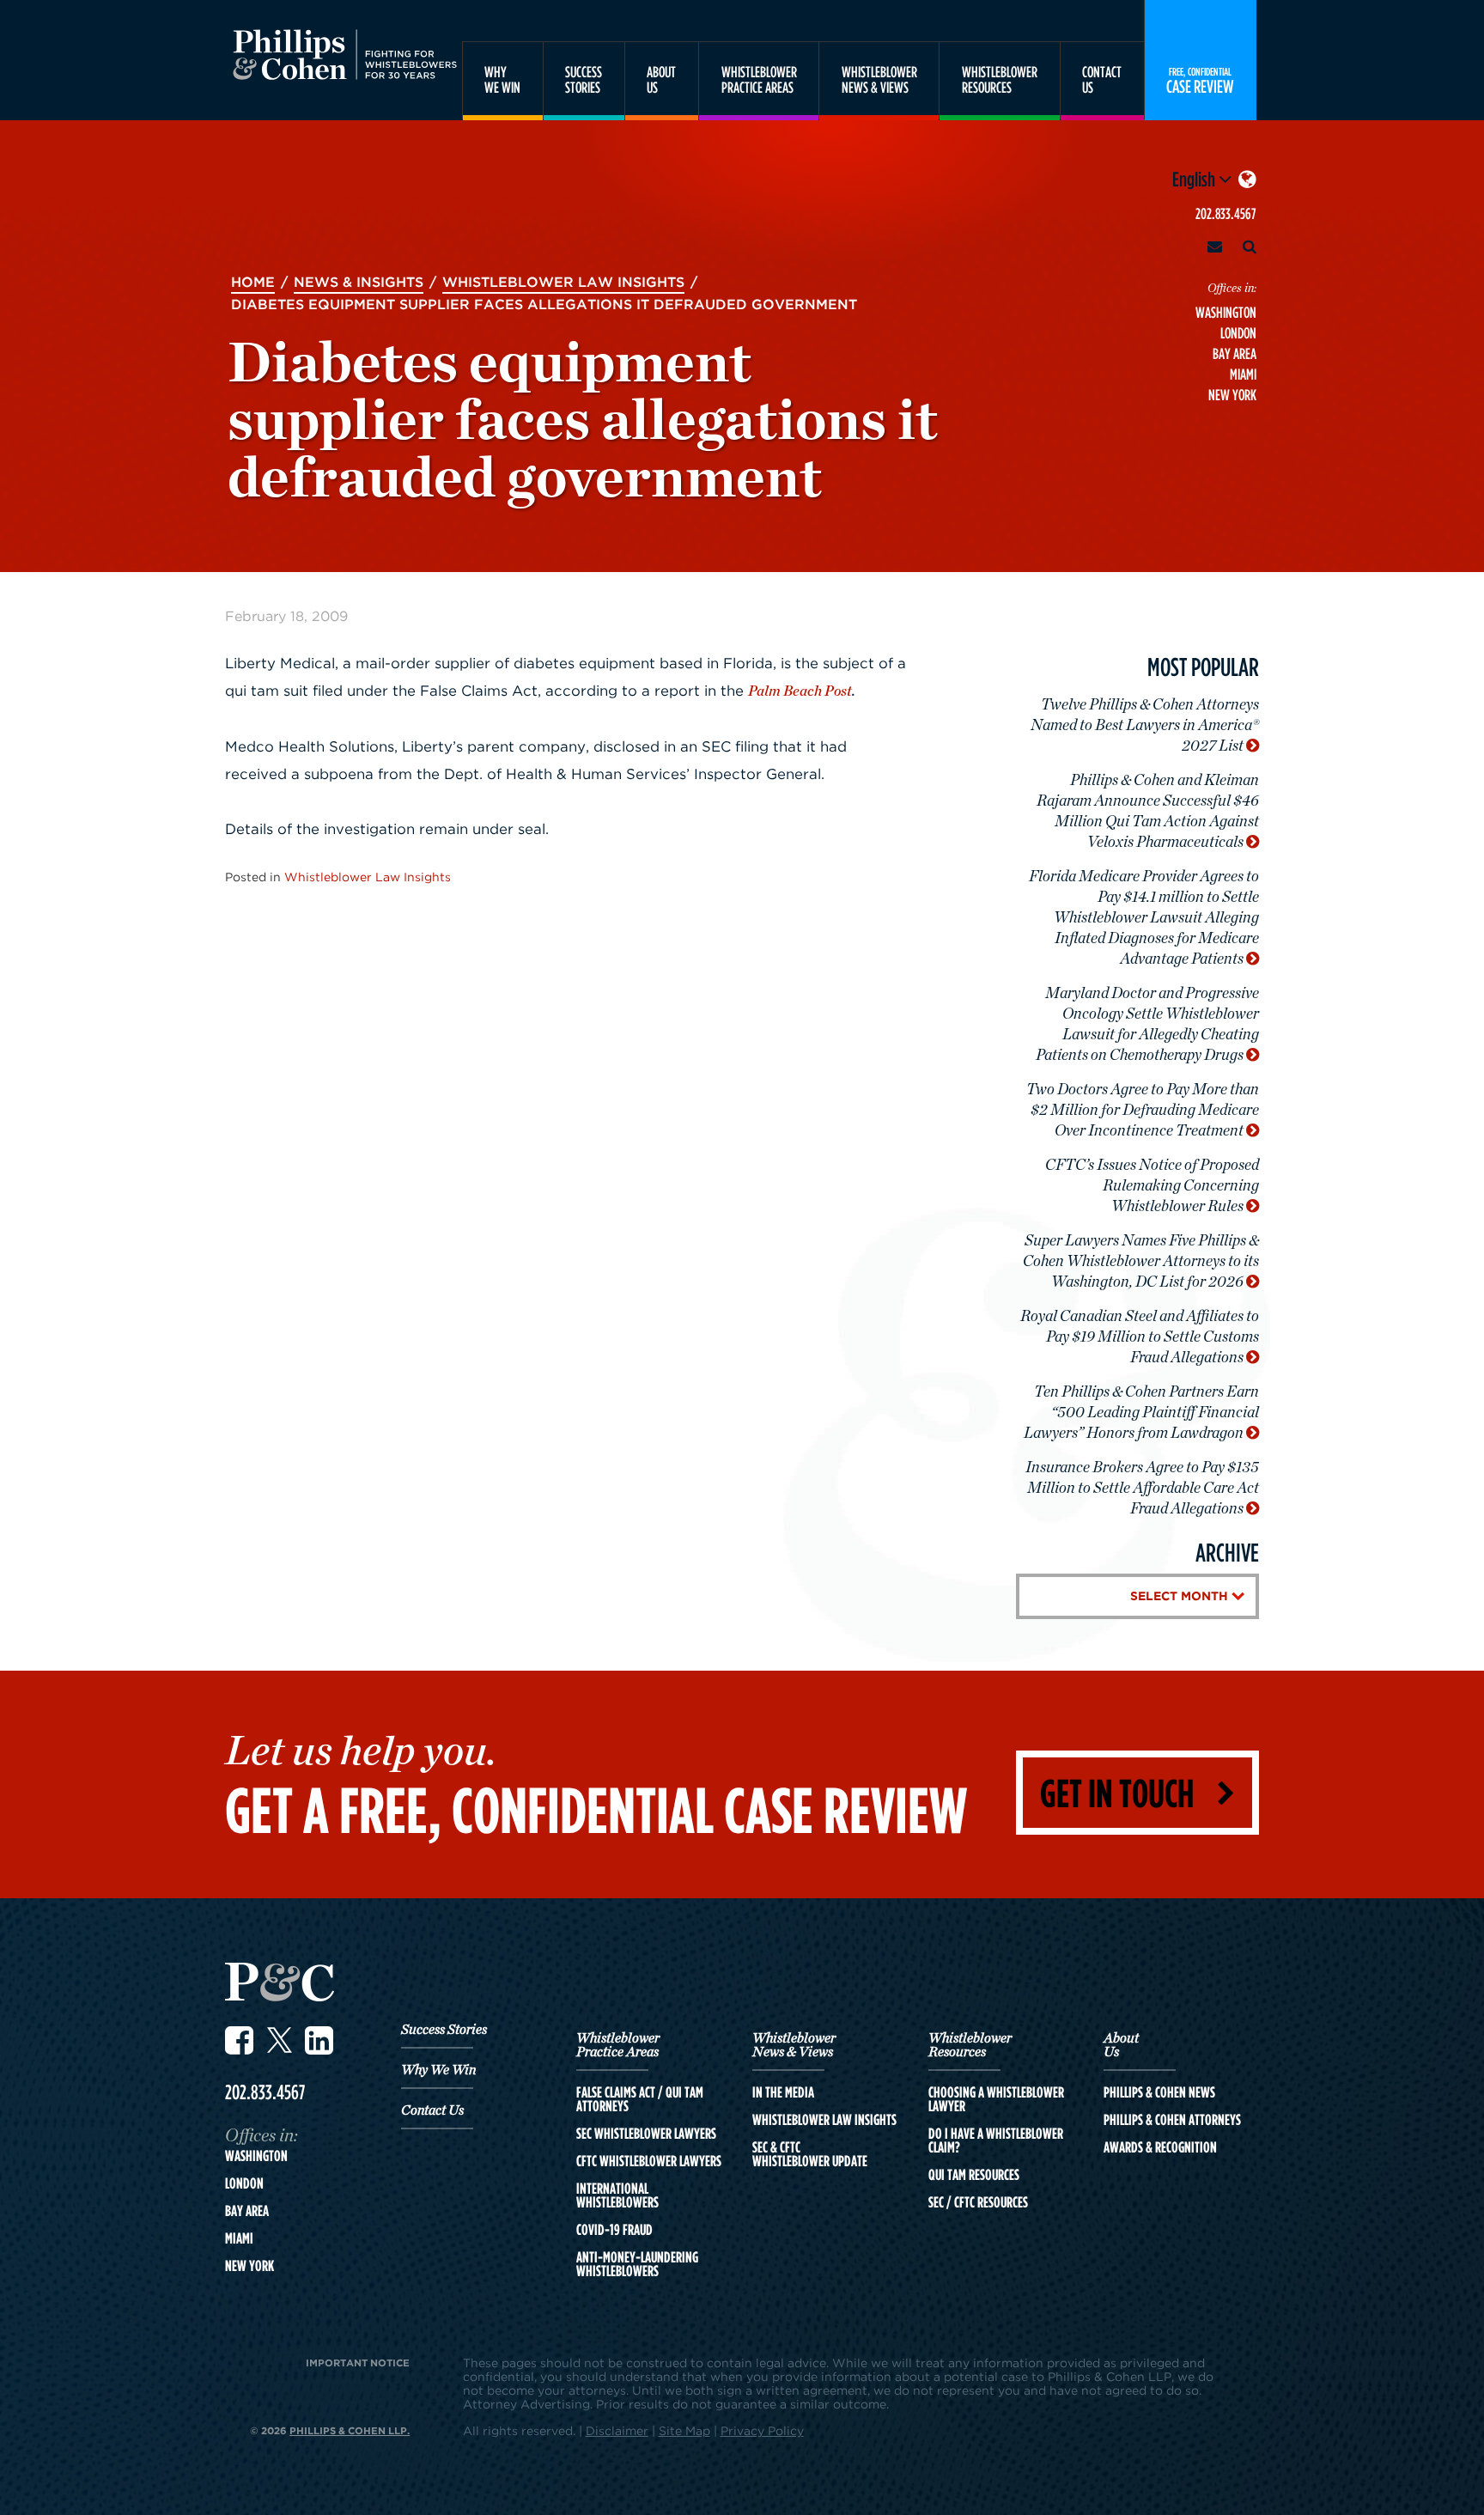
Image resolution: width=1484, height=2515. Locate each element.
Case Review (1200, 80)
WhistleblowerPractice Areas (759, 79)
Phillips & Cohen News (1159, 2092)
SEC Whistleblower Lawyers (646, 2134)
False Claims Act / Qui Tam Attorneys (640, 2099)
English (1195, 179)
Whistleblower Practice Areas (618, 2045)
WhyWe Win (502, 79)
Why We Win (438, 2070)
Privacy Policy (762, 2430)
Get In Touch (1117, 1792)
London (1238, 333)
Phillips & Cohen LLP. (350, 2430)
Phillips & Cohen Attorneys (1172, 2120)
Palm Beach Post (800, 691)
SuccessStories (584, 79)
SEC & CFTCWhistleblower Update (810, 2154)
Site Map (684, 2430)
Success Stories (444, 2030)
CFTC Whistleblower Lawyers (649, 2161)
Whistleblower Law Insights (368, 877)
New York (1232, 395)
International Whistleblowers (617, 2195)
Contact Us (432, 2110)
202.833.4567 (1226, 213)
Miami (1243, 374)
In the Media (783, 2092)
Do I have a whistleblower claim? (996, 2140)
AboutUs (661, 79)
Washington (1226, 312)
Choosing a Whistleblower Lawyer (996, 2099)
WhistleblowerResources (1000, 79)
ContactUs (1102, 79)
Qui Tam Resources (974, 2175)
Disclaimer (617, 2430)
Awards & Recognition (1160, 2147)
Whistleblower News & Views (794, 2045)
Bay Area (1235, 353)
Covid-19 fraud (614, 2230)
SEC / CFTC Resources (978, 2202)
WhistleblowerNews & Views (879, 79)
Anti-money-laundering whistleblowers (637, 2264)
